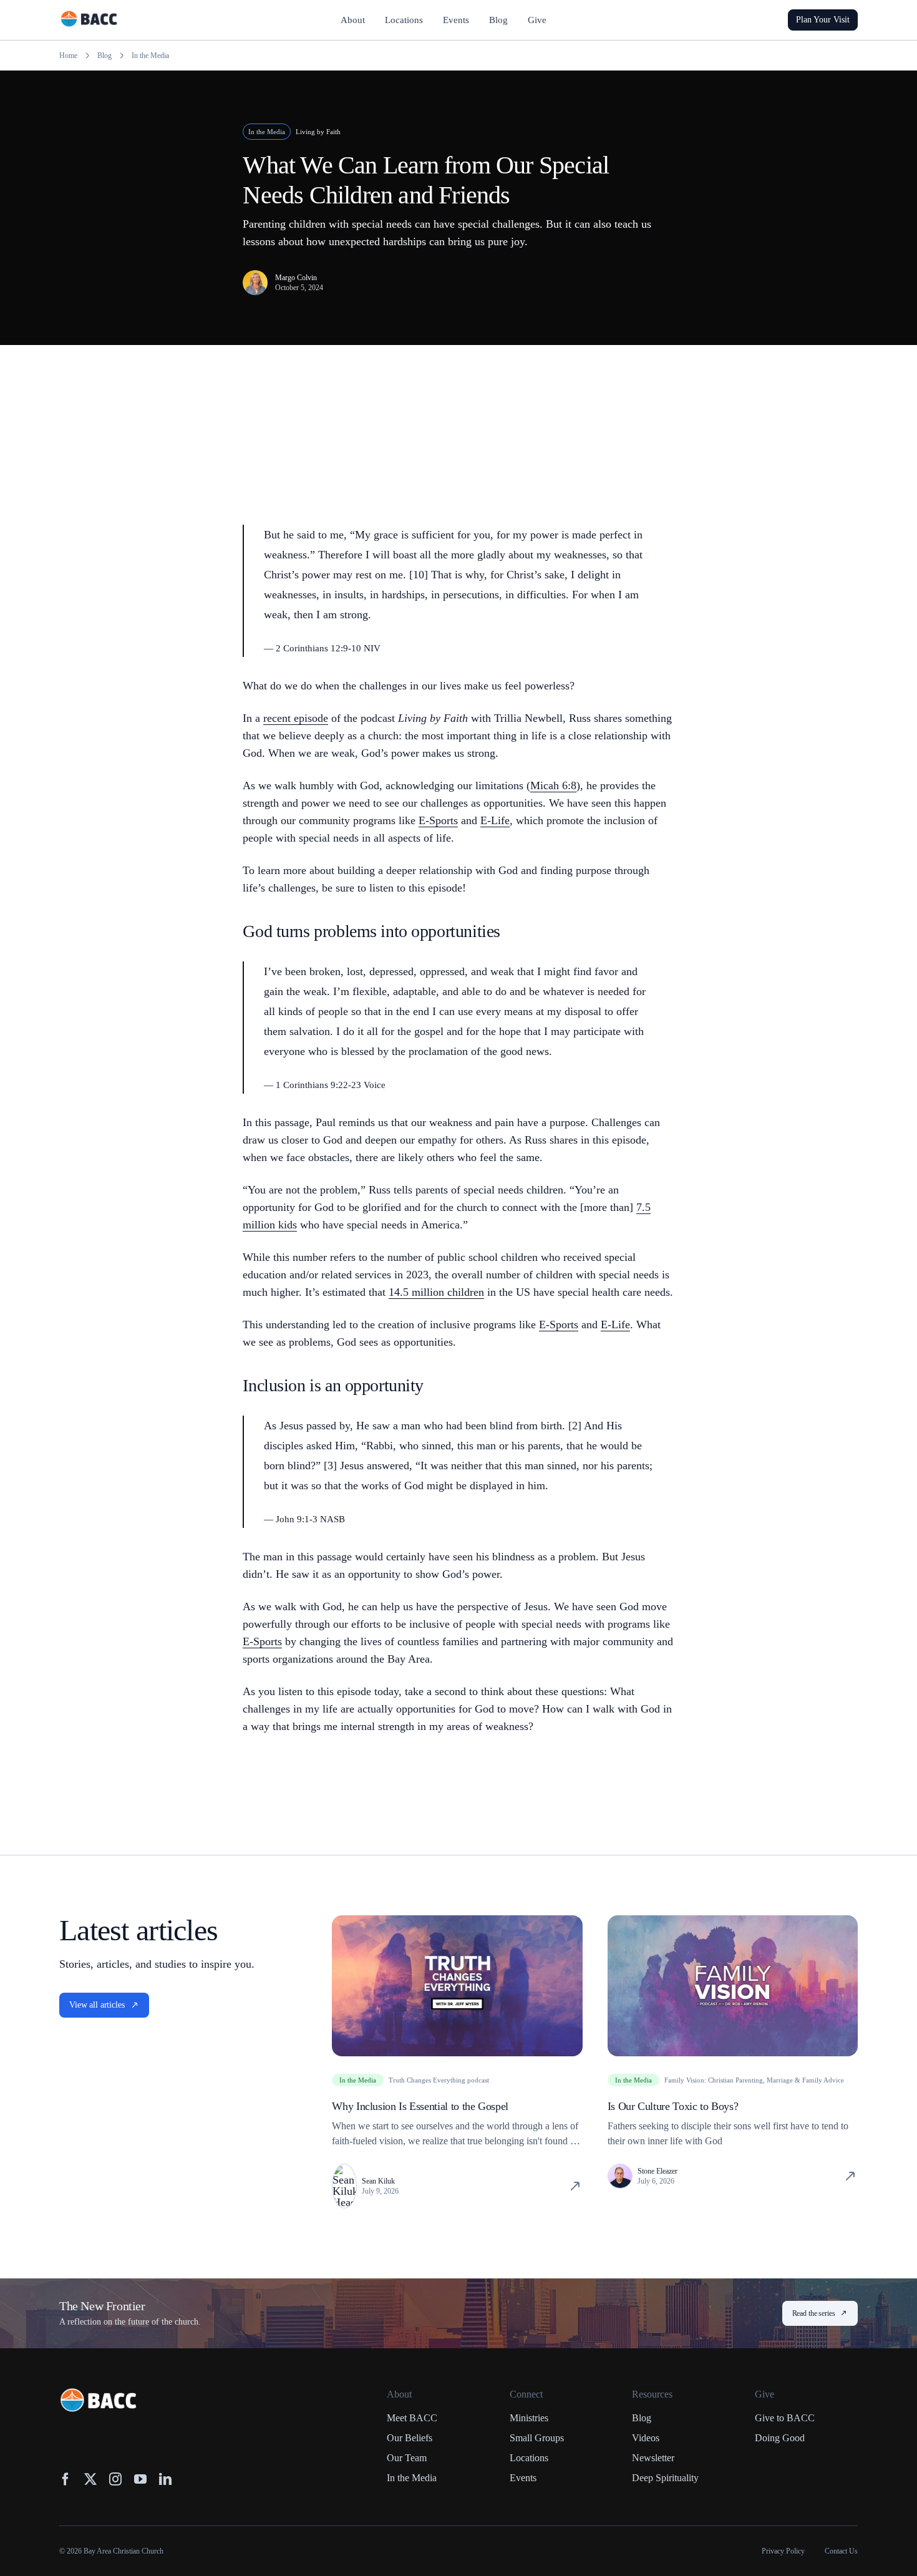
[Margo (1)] (255, 276)
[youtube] (140, 2479)
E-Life (495, 820)
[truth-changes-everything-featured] (457, 1921)
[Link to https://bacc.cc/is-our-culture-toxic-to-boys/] (850, 2176)
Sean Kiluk (378, 2181)
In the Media (150, 56)
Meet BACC (412, 2418)
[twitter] (90, 2479)
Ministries (529, 2418)
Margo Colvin (296, 278)
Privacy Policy (783, 2551)
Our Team (407, 2458)
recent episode (296, 718)
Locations (529, 2458)
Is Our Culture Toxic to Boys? (673, 2106)
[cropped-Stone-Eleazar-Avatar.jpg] (620, 2170)
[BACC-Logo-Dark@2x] (89, 16)
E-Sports (438, 820)
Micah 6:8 (553, 785)
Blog (104, 56)
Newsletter (653, 2458)
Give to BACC (785, 2418)
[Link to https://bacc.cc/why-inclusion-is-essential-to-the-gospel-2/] (575, 2186)
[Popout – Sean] (344, 2170)
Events (523, 2478)
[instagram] (115, 2479)
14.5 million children (436, 1292)
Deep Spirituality (665, 2478)
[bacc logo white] (99, 2394)
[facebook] (65, 2479)
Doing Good (780, 2438)
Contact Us (841, 2551)
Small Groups (537, 2438)
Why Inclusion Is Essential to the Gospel (420, 2106)
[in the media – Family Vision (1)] (733, 1921)
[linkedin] (165, 2479)
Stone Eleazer (657, 2171)
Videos (646, 2438)
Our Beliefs (410, 2438)
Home (68, 56)
